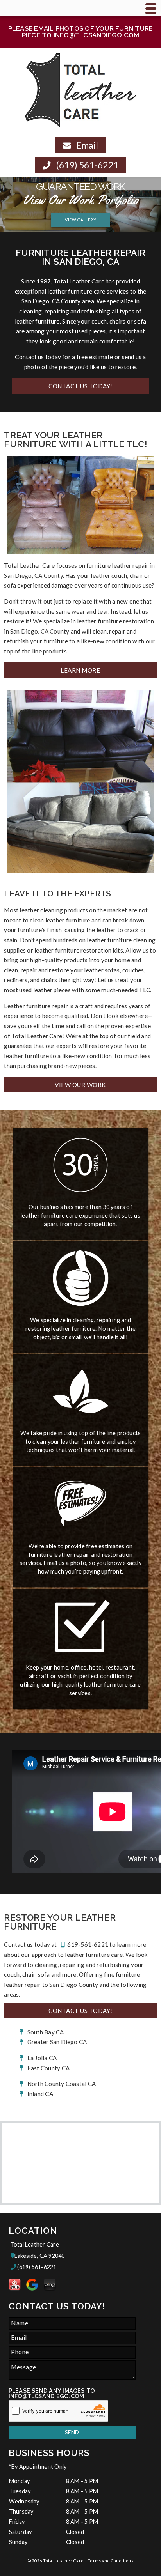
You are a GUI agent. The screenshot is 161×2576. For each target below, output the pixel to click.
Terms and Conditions (111, 2561)
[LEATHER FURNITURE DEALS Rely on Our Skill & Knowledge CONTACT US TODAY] (80, 227)
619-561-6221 (88, 1944)
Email (86, 145)
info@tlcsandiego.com (97, 35)
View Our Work (80, 1085)
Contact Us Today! (80, 386)
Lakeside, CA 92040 (39, 2256)
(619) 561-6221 (86, 165)
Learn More (80, 670)
